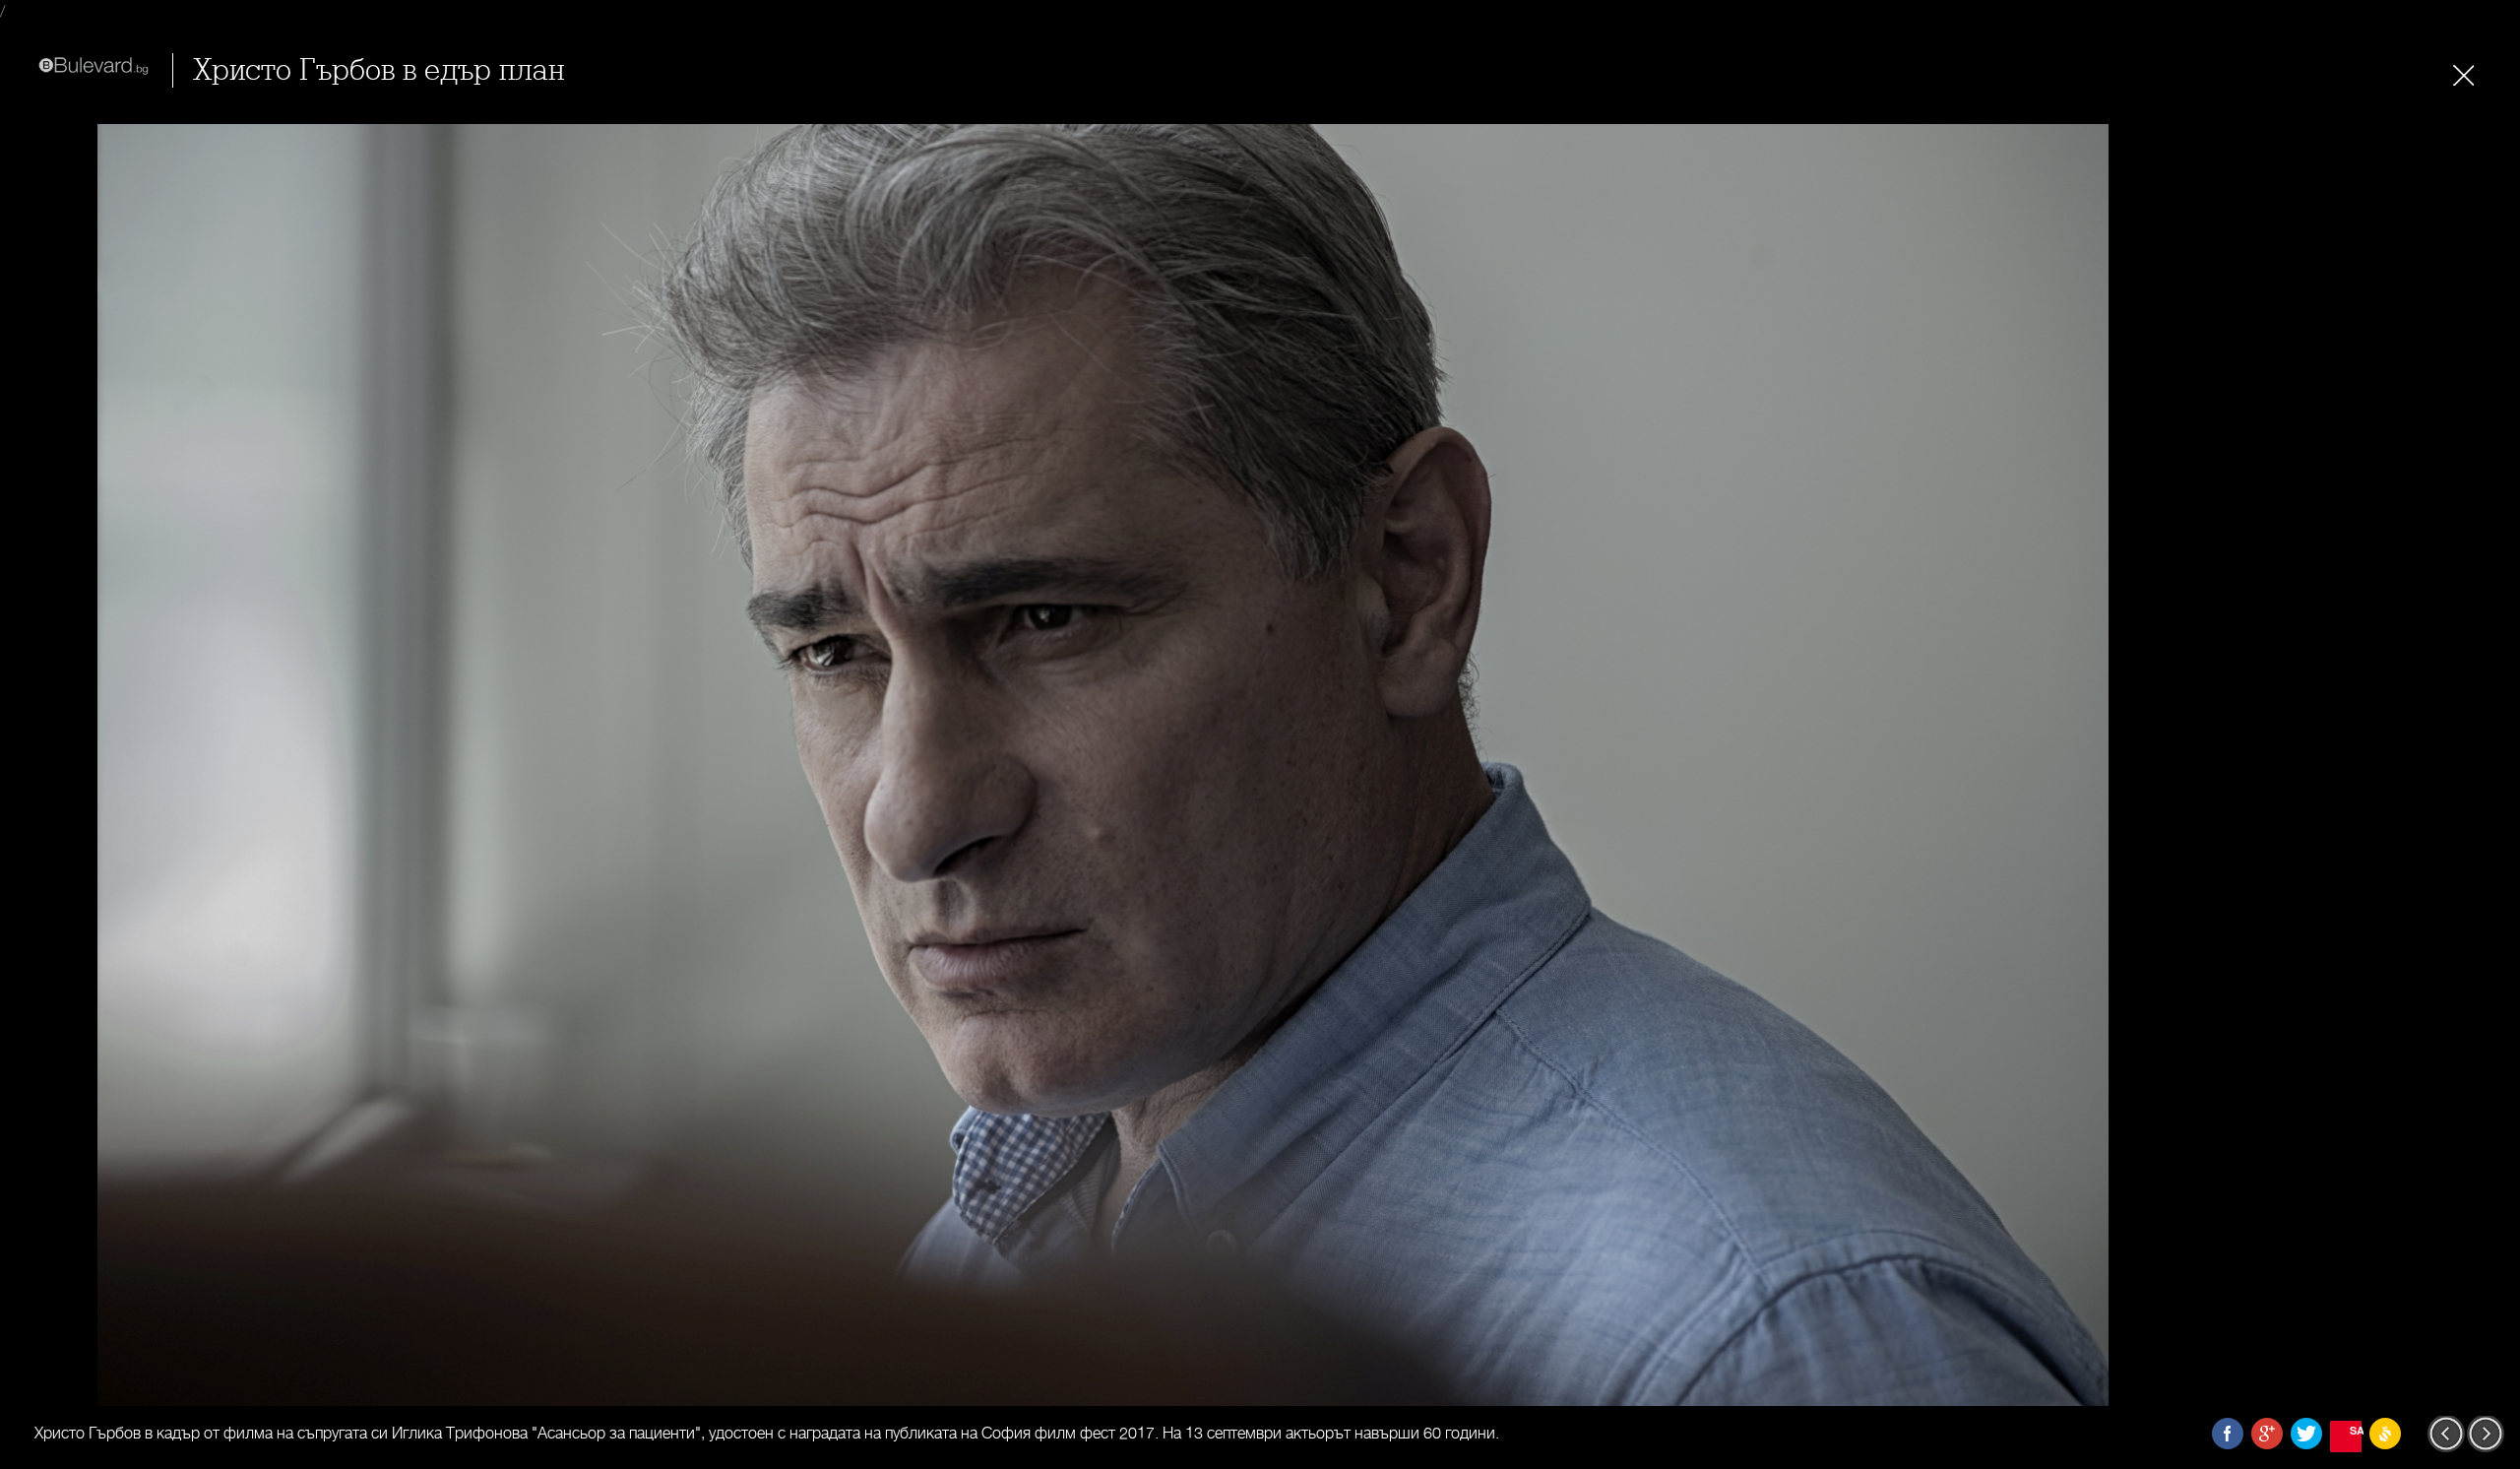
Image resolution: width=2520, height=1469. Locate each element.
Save (2356, 1430)
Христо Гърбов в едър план (378, 70)
